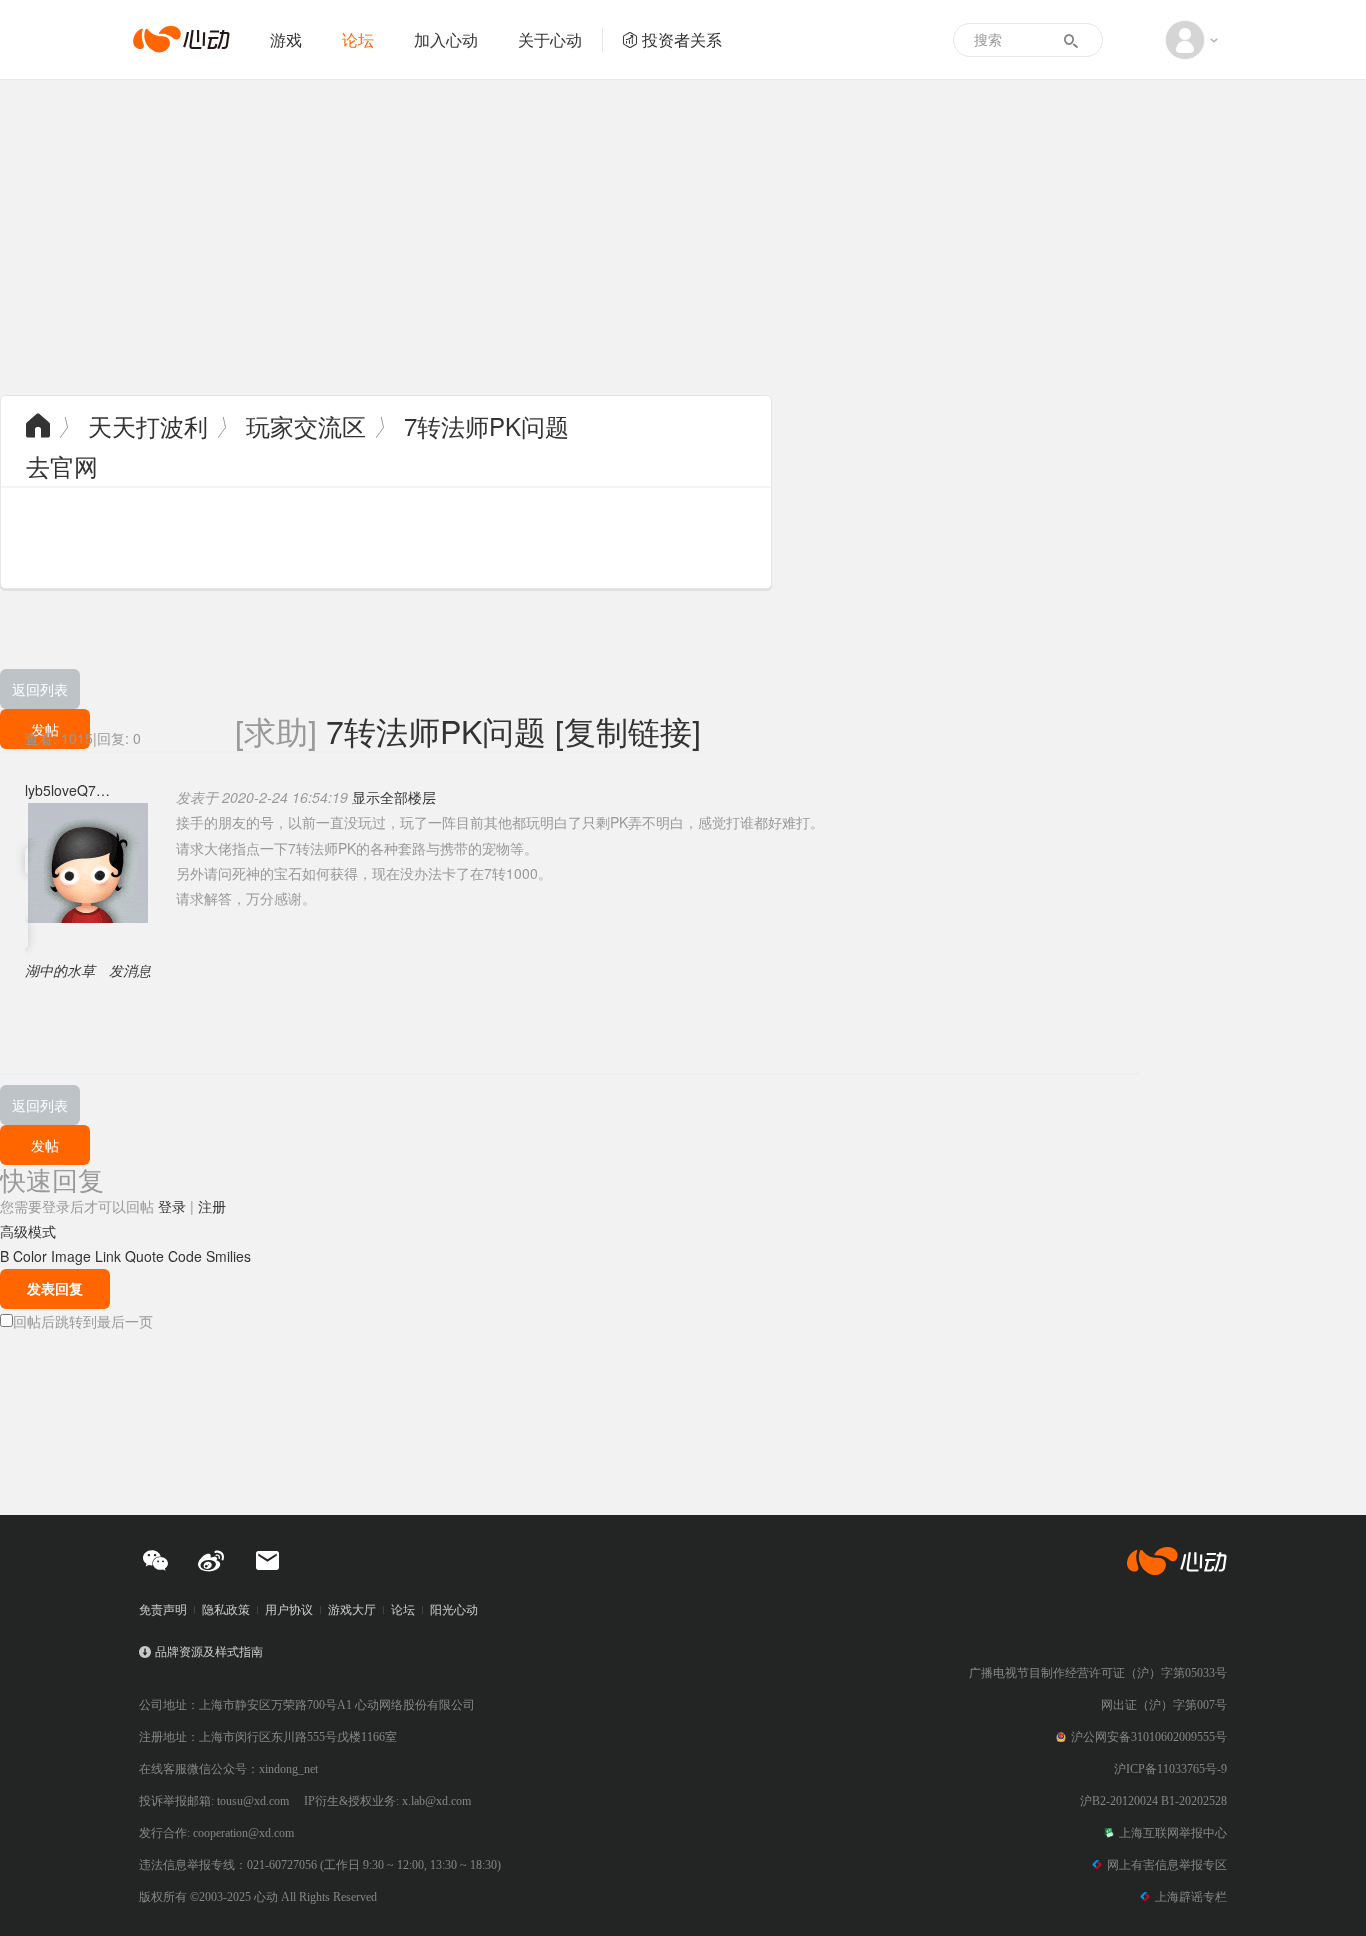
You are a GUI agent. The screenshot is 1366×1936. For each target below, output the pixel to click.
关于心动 (550, 39)
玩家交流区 (306, 425)
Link (108, 1256)
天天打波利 (148, 425)
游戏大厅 (352, 1610)
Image (71, 1256)
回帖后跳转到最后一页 (83, 1321)
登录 (172, 1206)
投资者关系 (682, 39)
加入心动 (446, 39)
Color (30, 1256)
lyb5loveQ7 (60, 790)
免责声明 (163, 1610)
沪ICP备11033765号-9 (1170, 1769)
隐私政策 (226, 1610)
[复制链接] (628, 730)
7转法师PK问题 (486, 425)
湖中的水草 (60, 970)
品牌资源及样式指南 (209, 1652)
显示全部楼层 (394, 797)
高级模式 (28, 1231)
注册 (212, 1206)
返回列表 (40, 689)
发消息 (130, 970)
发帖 (45, 1145)
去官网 (62, 465)
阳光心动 (454, 1610)
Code (185, 1256)
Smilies (228, 1256)
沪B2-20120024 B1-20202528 (1153, 1801)
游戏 (286, 39)
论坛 (358, 39)
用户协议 (289, 1610)
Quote (144, 1256)
